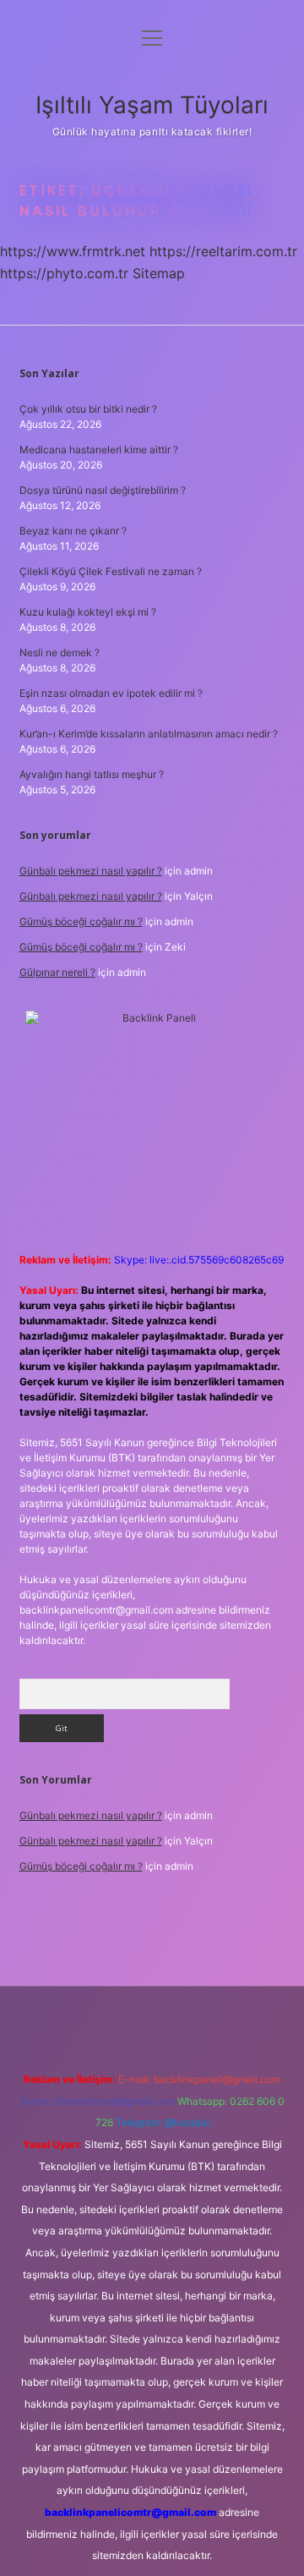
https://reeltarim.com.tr (223, 251)
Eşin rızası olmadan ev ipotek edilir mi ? (111, 693)
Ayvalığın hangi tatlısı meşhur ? (92, 774)
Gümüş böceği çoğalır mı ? (81, 921)
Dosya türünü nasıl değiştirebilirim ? (103, 490)
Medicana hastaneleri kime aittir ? (99, 449)
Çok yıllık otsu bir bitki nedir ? (88, 409)
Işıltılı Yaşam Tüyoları (152, 105)
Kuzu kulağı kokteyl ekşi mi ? (88, 612)
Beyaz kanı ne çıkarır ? (73, 531)
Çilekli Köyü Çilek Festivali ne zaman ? (111, 571)
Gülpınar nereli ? (57, 972)
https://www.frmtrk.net (73, 251)
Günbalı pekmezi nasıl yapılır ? (91, 871)
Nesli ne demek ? (60, 652)
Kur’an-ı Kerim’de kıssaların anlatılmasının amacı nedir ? (149, 734)
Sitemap (159, 273)
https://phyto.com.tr (64, 273)
